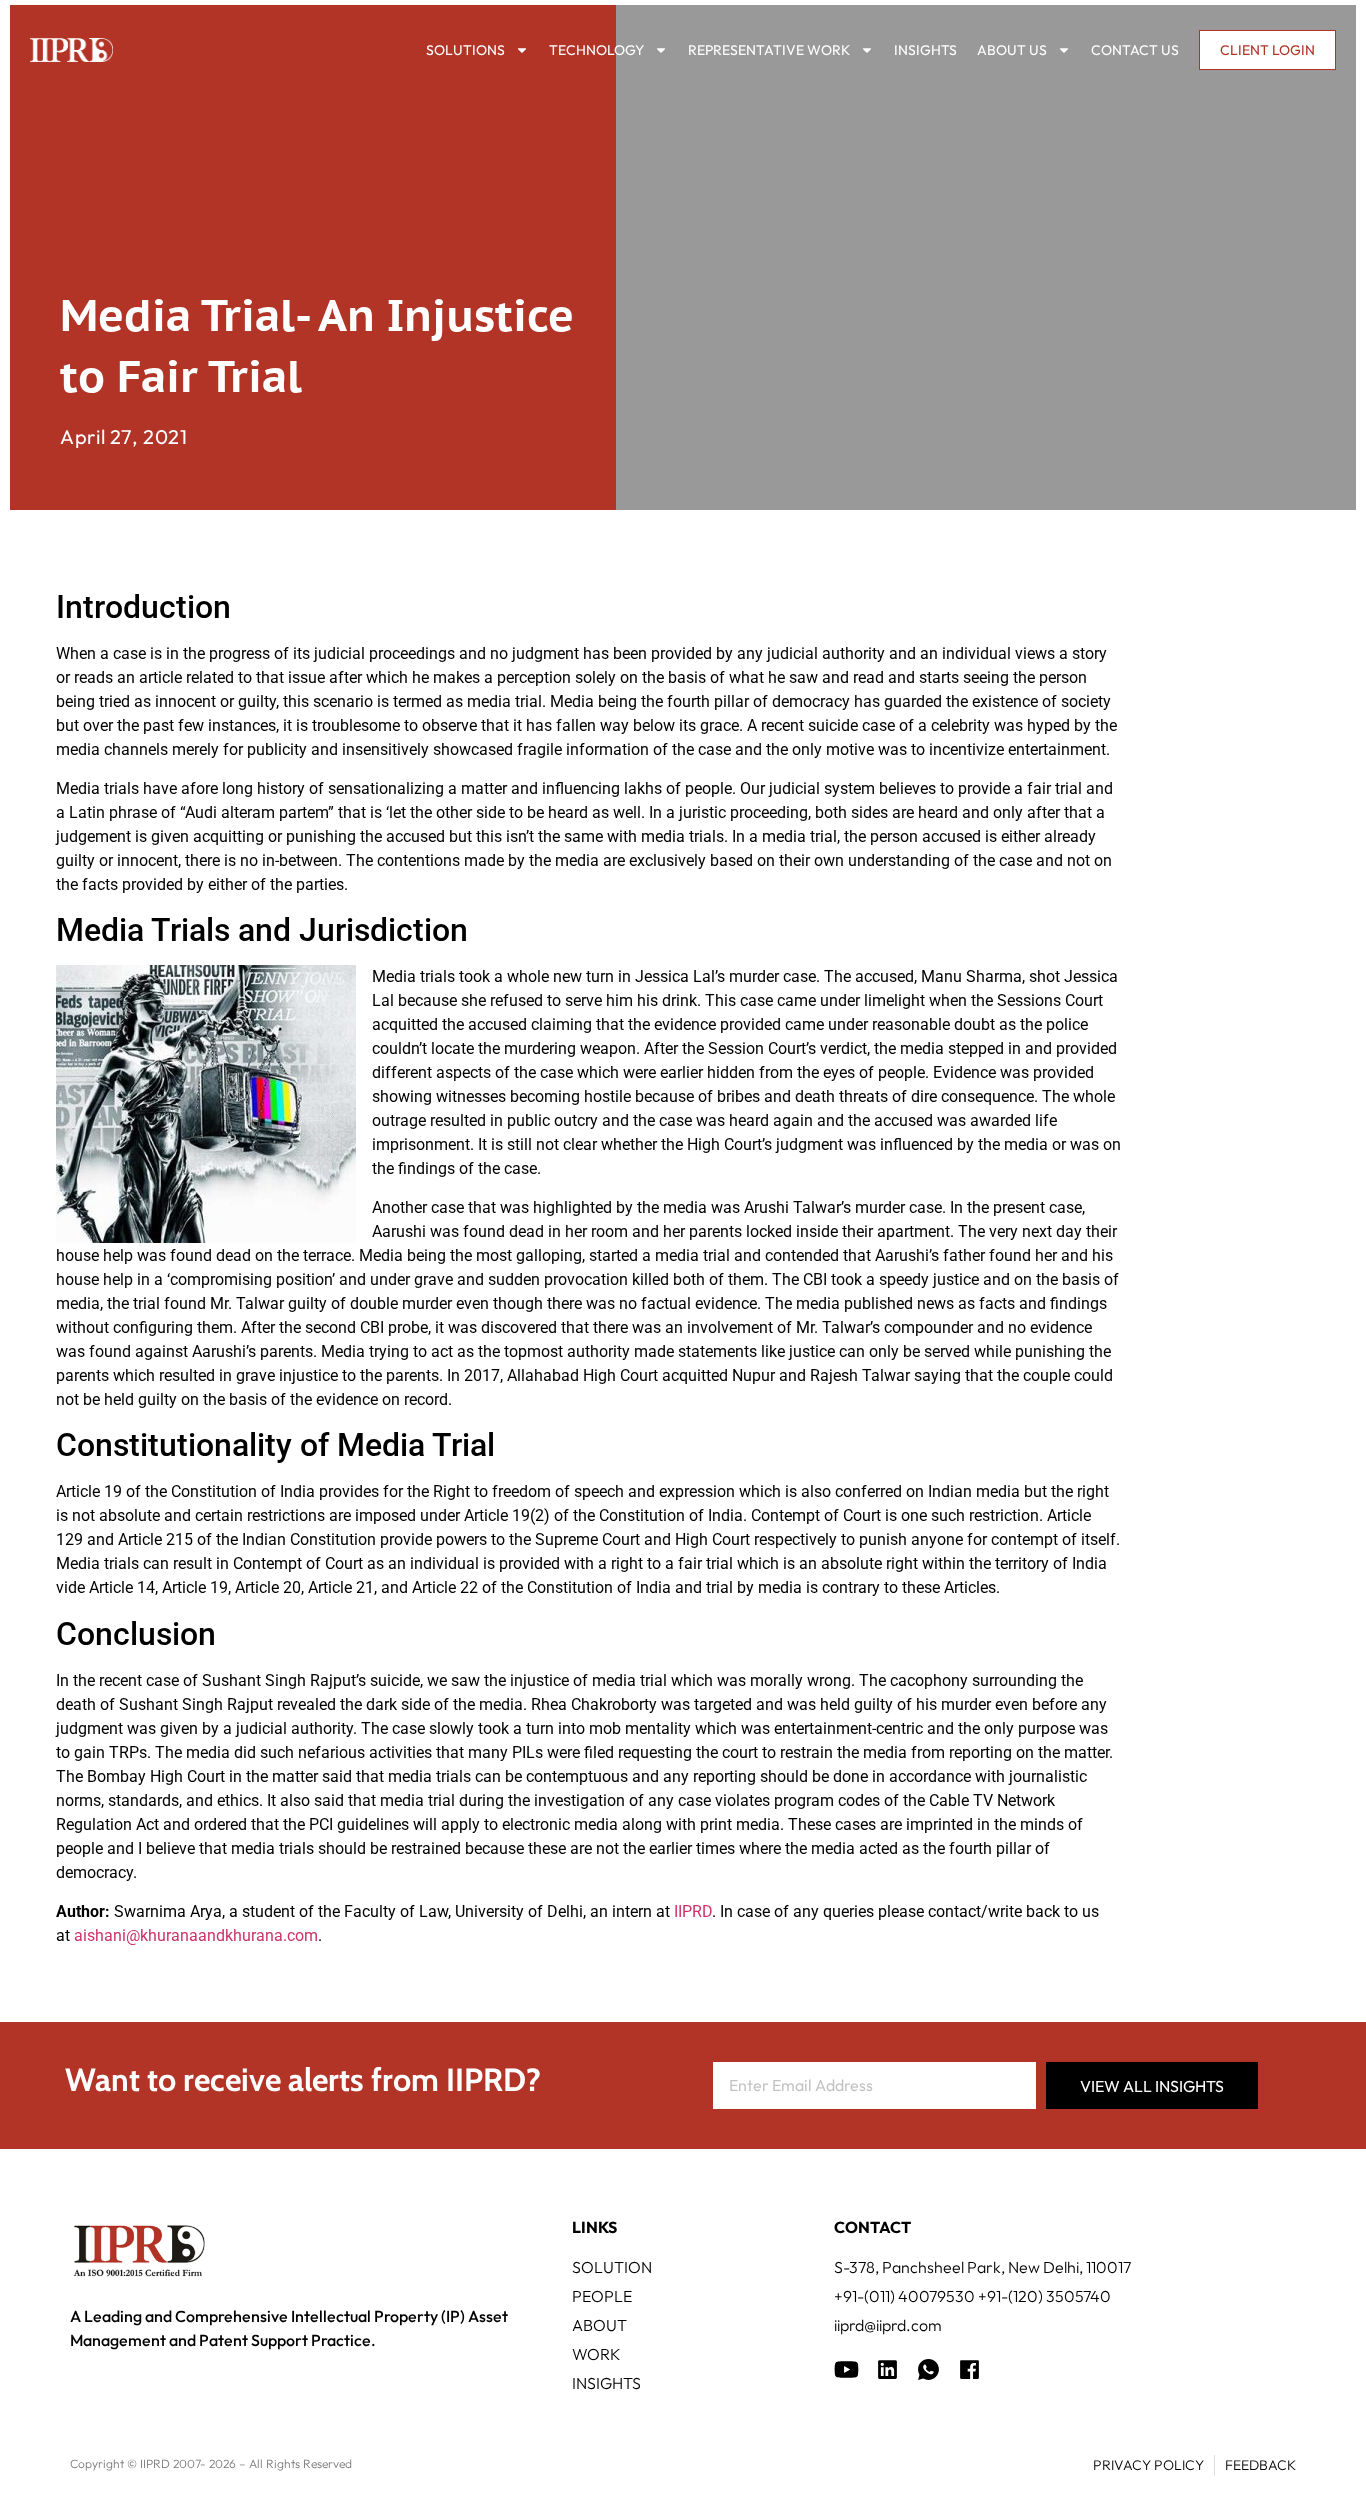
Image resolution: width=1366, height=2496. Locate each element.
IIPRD (693, 1911)
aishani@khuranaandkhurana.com (196, 1935)
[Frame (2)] (969, 2369)
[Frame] (928, 2369)
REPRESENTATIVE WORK (769, 50)
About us (1012, 50)
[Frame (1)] (887, 2369)
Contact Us (1135, 50)
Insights (925, 50)
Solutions (465, 50)
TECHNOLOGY (596, 50)
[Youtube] (846, 2369)
